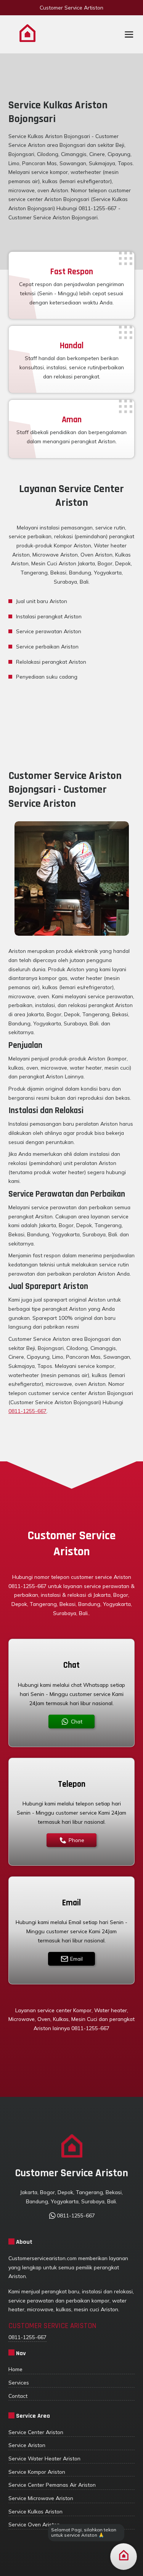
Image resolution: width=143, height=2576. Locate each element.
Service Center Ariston (36, 2432)
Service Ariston (27, 2445)
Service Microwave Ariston (41, 2498)
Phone (76, 1840)
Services (19, 2382)
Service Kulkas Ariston (35, 2511)
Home (15, 2369)
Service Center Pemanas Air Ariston (52, 2485)
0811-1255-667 (27, 1411)
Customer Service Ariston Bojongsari (53, 217)
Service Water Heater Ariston (44, 2458)
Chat (77, 1721)
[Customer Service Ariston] (27, 35)
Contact (18, 2396)
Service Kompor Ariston (37, 2472)
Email (76, 1959)
